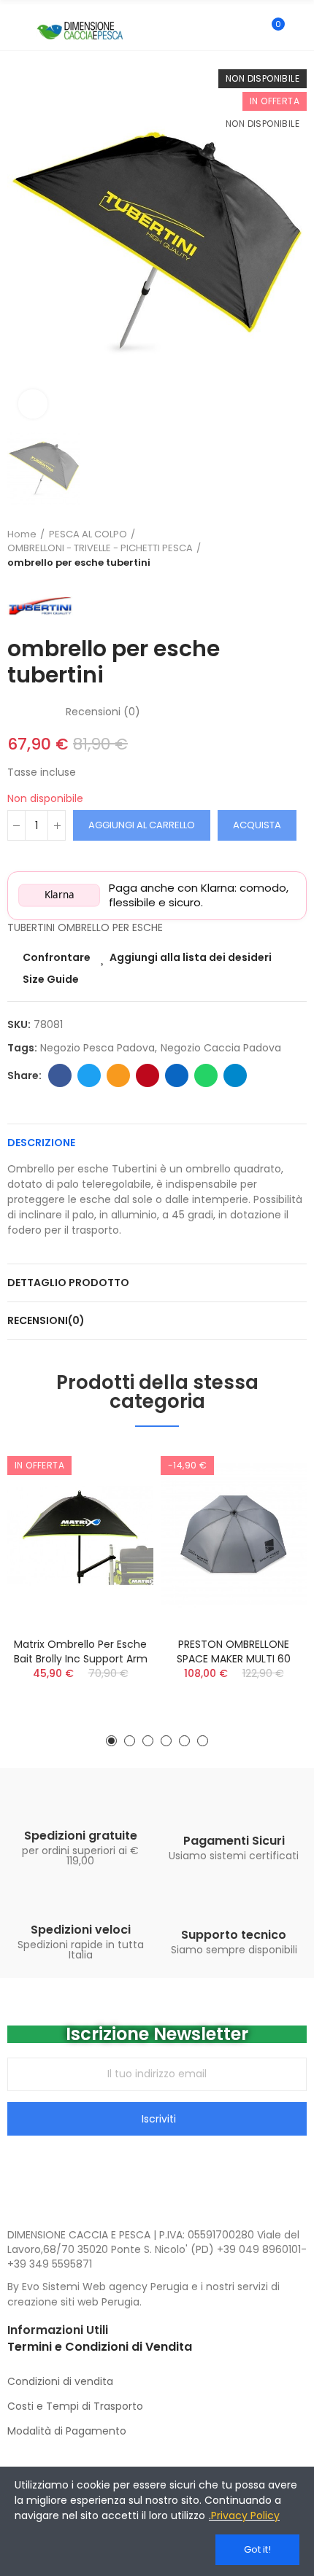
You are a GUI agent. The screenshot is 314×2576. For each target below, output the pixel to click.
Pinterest (148, 1075)
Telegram (235, 1075)
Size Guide (51, 979)
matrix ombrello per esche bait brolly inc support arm (81, 1651)
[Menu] (14, 31)
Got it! (257, 2549)
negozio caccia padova (221, 1048)
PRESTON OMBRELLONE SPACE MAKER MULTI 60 (234, 1651)
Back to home (277, 548)
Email (118, 1075)
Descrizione (41, 1143)
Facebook (60, 1075)
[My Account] (299, 31)
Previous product (259, 548)
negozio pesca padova (97, 1048)
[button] (111, 1741)
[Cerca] (247, 31)
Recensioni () (103, 712)
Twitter (89, 1075)
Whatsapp (206, 1075)
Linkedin (177, 1075)
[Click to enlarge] (33, 404)
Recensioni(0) (46, 1320)
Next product (296, 548)
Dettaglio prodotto (68, 1283)
